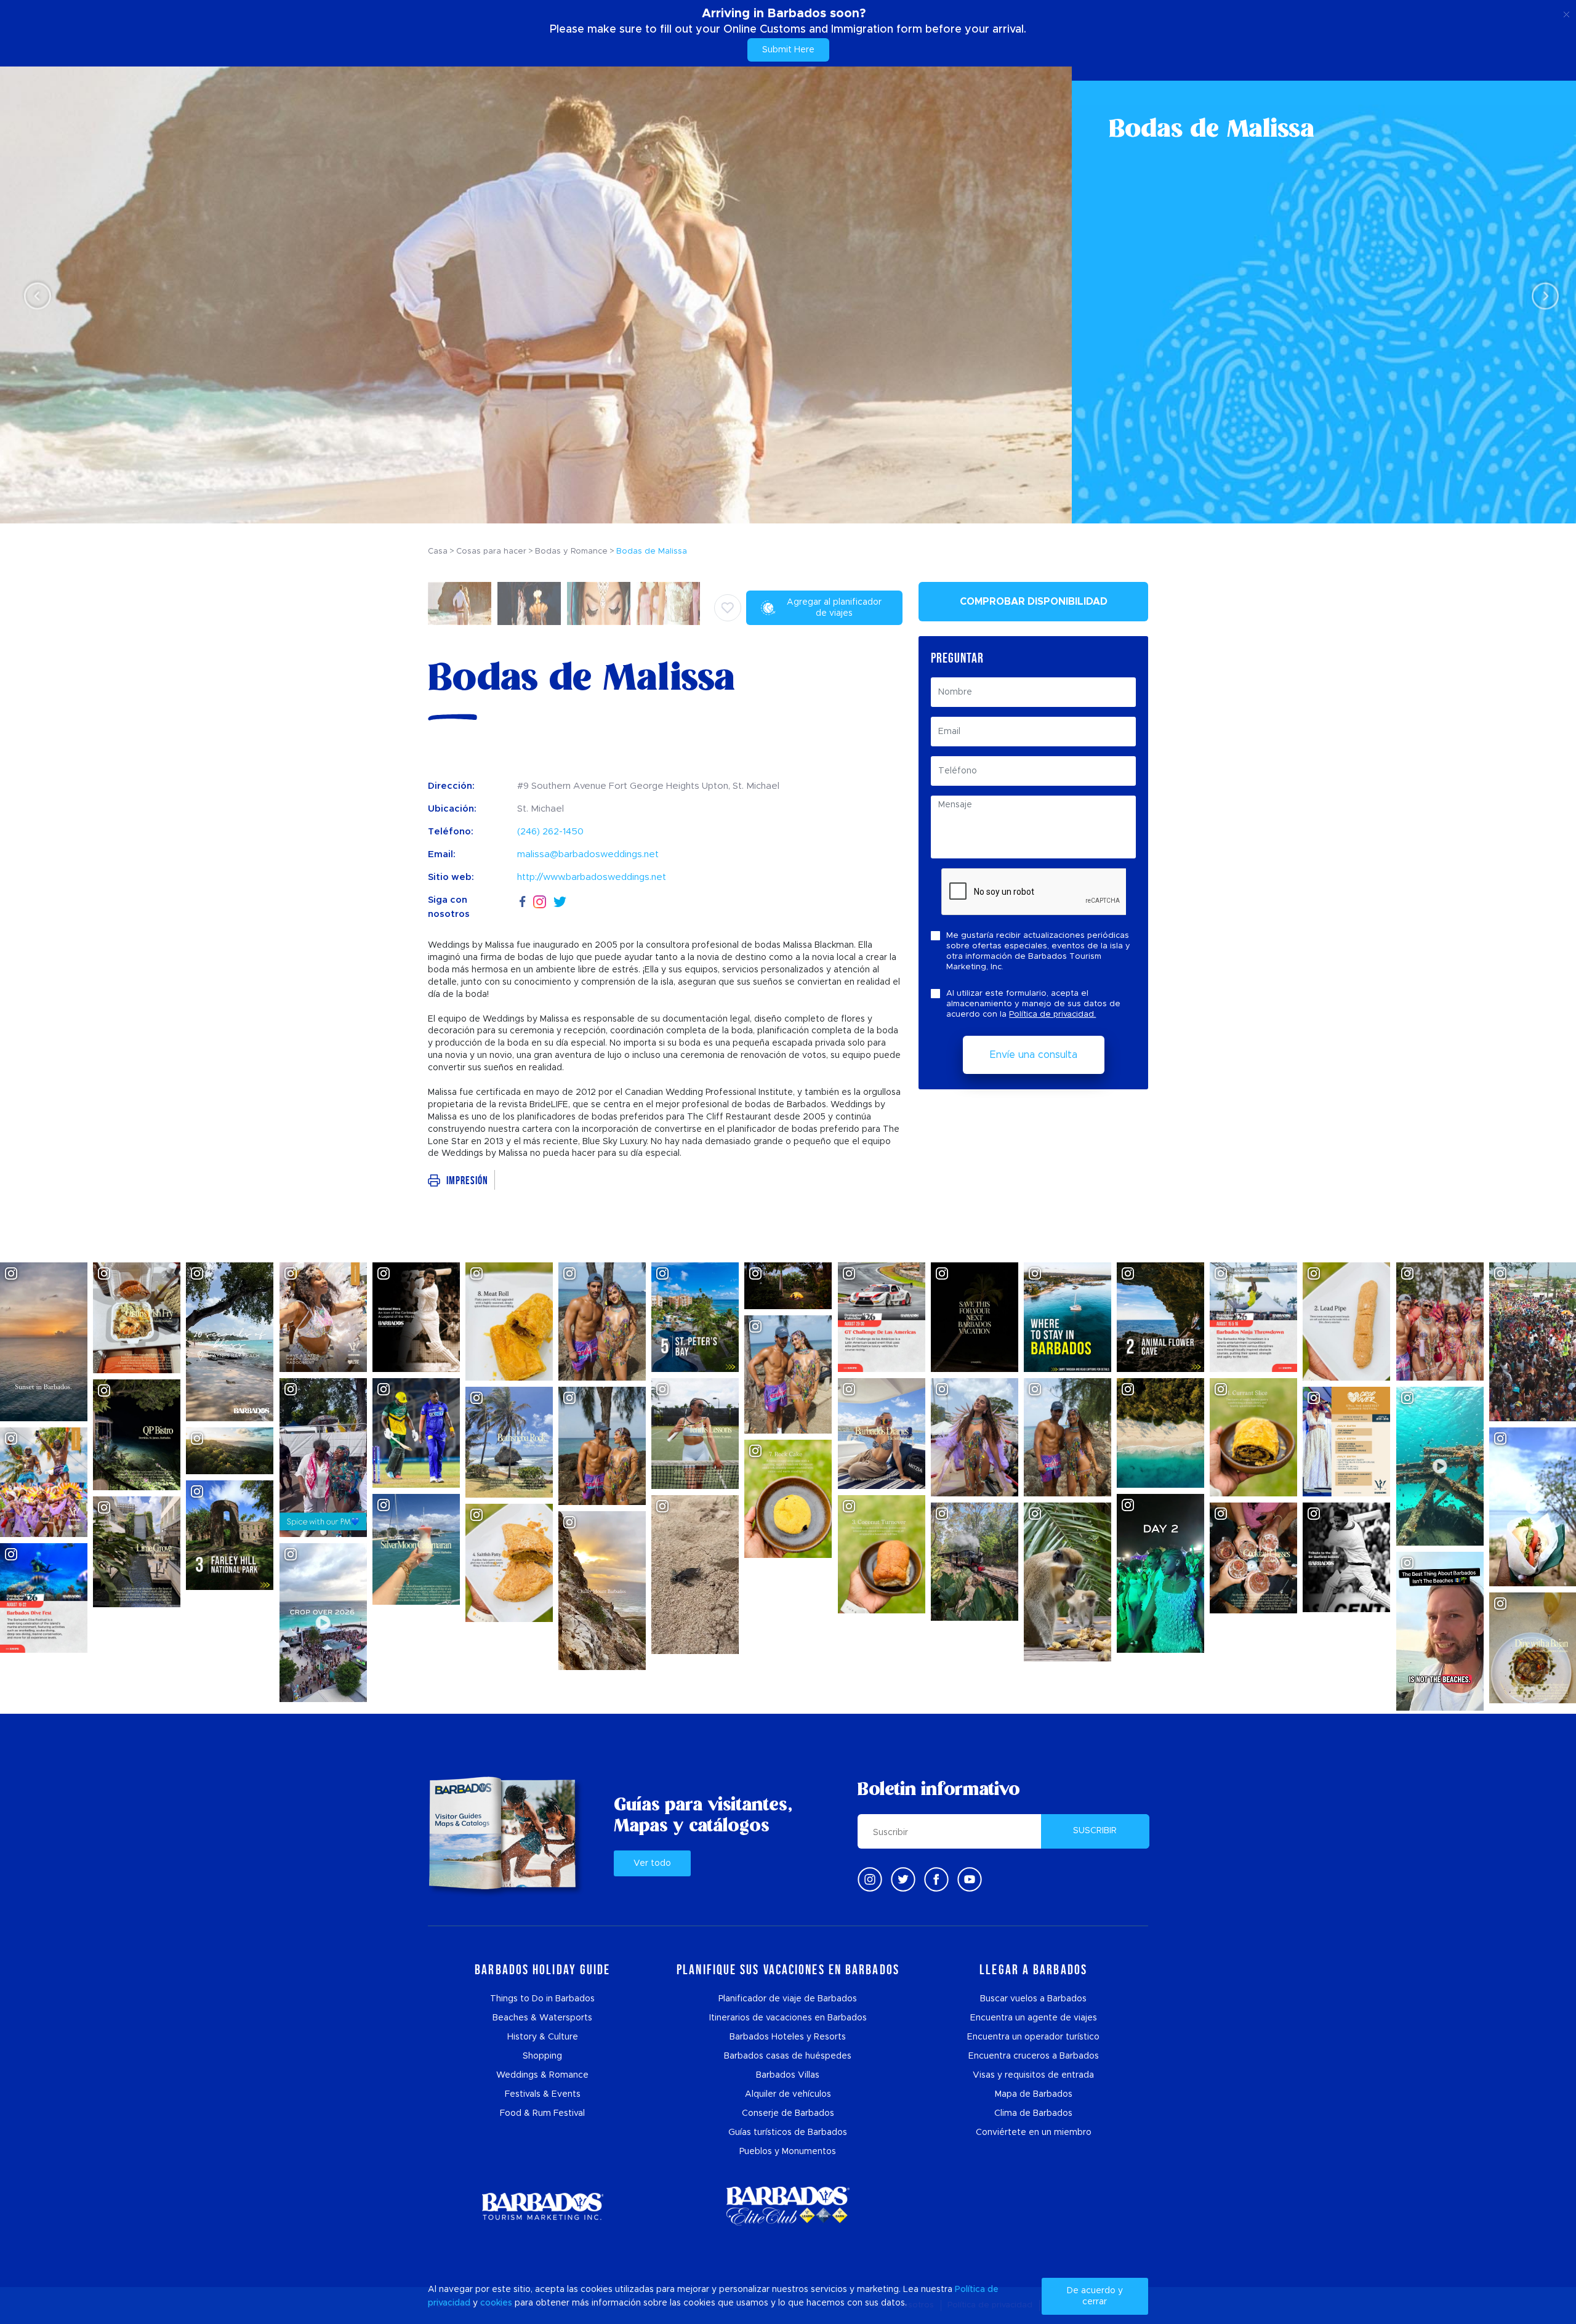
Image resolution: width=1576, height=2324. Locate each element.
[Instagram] (540, 901)
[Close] (1566, 12)
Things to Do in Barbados (542, 1999)
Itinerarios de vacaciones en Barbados (788, 2018)
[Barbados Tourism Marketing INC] (542, 2206)
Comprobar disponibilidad (1034, 602)
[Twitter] (560, 900)
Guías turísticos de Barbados (788, 2132)
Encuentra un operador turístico (1033, 2037)
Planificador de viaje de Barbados (788, 1999)
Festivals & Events (543, 2094)
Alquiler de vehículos (788, 2094)
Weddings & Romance (542, 2075)
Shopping (542, 2056)
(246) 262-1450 (550, 832)
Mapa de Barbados (1034, 2094)
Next (1542, 295)
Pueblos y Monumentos (788, 2152)
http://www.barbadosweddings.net (592, 877)
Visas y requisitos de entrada (1033, 2075)
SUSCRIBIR (1095, 1831)
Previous (34, 295)
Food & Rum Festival (542, 2113)
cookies (496, 2303)
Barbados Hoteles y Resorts (788, 2037)
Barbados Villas (788, 2075)
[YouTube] (970, 1879)
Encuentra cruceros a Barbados (1034, 2056)
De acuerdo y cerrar (1095, 2296)
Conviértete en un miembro (1034, 2132)
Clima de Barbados (1033, 2113)
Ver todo (652, 1863)
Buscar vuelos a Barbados (1033, 1999)
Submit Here (788, 50)
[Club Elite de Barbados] (788, 2206)
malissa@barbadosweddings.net (588, 854)
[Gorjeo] (903, 1879)
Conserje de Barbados (788, 2113)
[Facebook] (523, 900)
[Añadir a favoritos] (728, 608)
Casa (438, 551)
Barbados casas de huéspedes (788, 2056)
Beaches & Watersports (542, 2018)
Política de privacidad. (1052, 1015)
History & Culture (543, 2037)
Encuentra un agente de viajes (1034, 2018)
